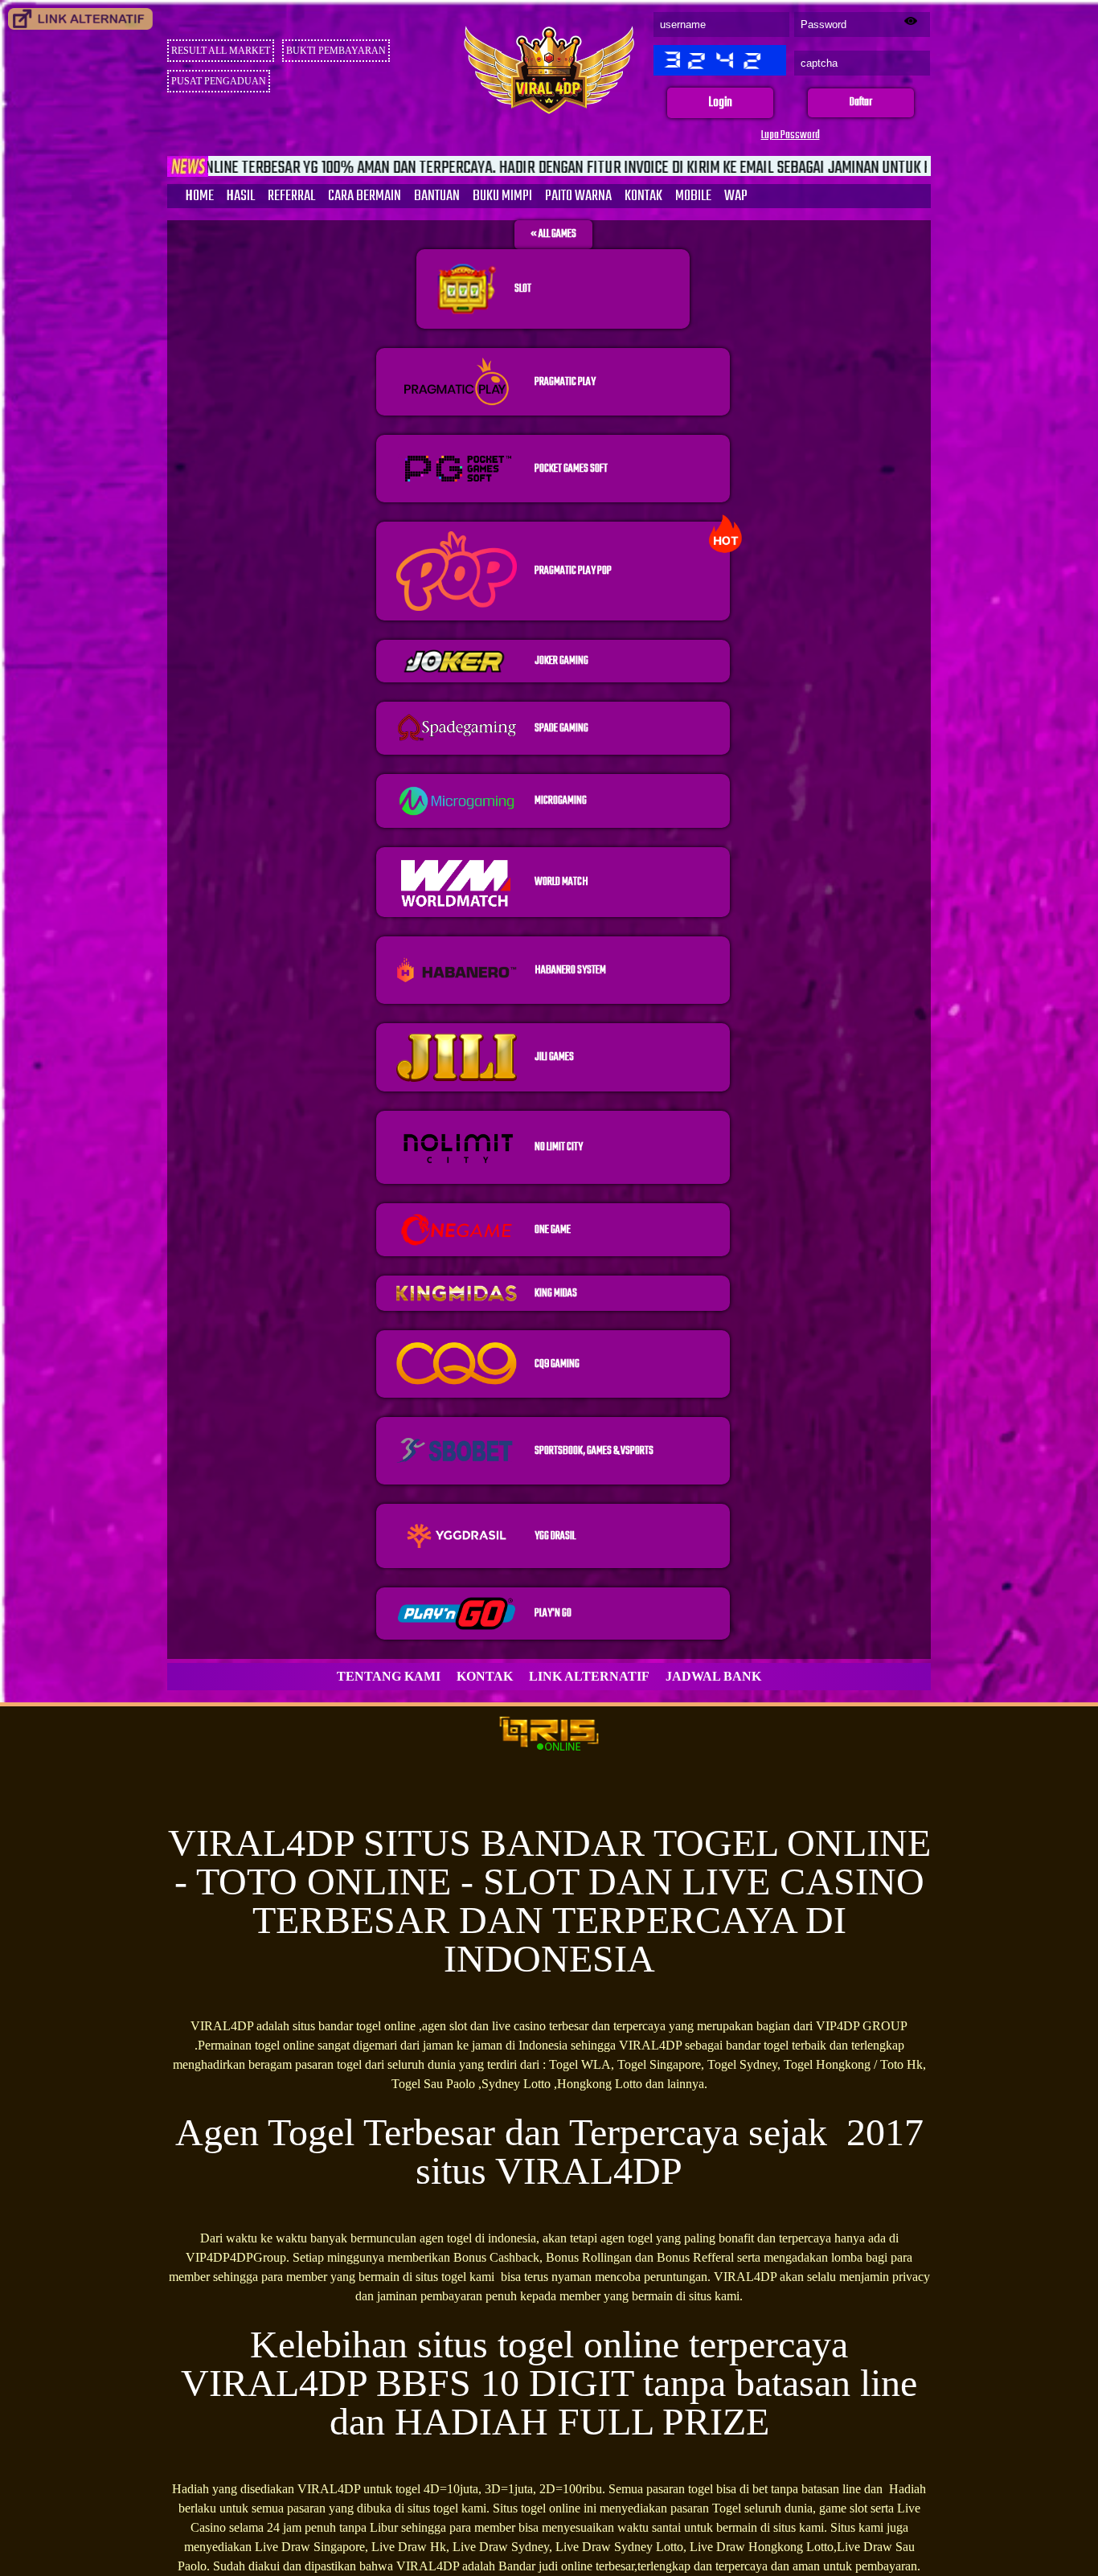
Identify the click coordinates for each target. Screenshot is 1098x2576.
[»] (80, 19)
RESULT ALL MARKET (221, 51)
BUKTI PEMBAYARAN (336, 51)
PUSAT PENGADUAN (219, 81)
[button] (720, 103)
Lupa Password (791, 135)
